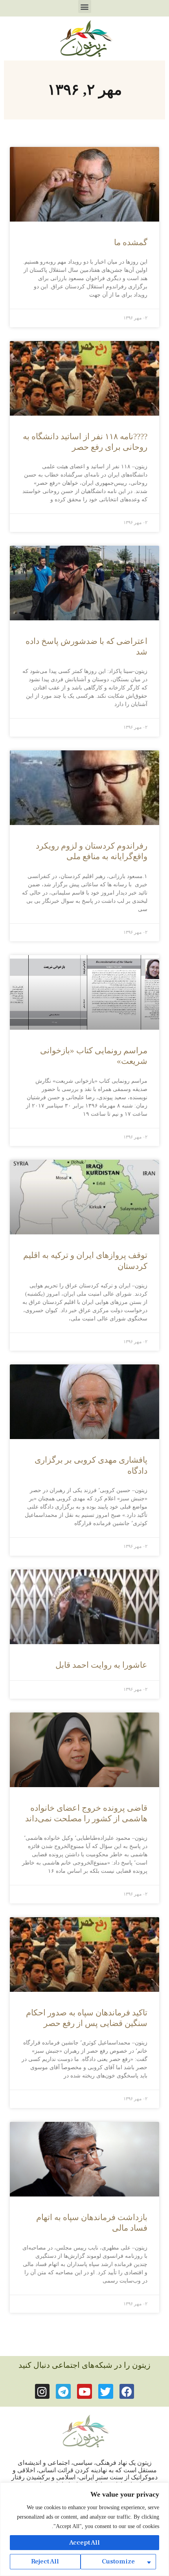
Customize (118, 2561)
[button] (85, 6)
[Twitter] (106, 2391)
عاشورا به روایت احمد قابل (101, 1665)
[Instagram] (42, 2391)
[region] (84, 2529)
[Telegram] (63, 2391)
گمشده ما (131, 242)
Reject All (45, 2561)
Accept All (84, 2543)
